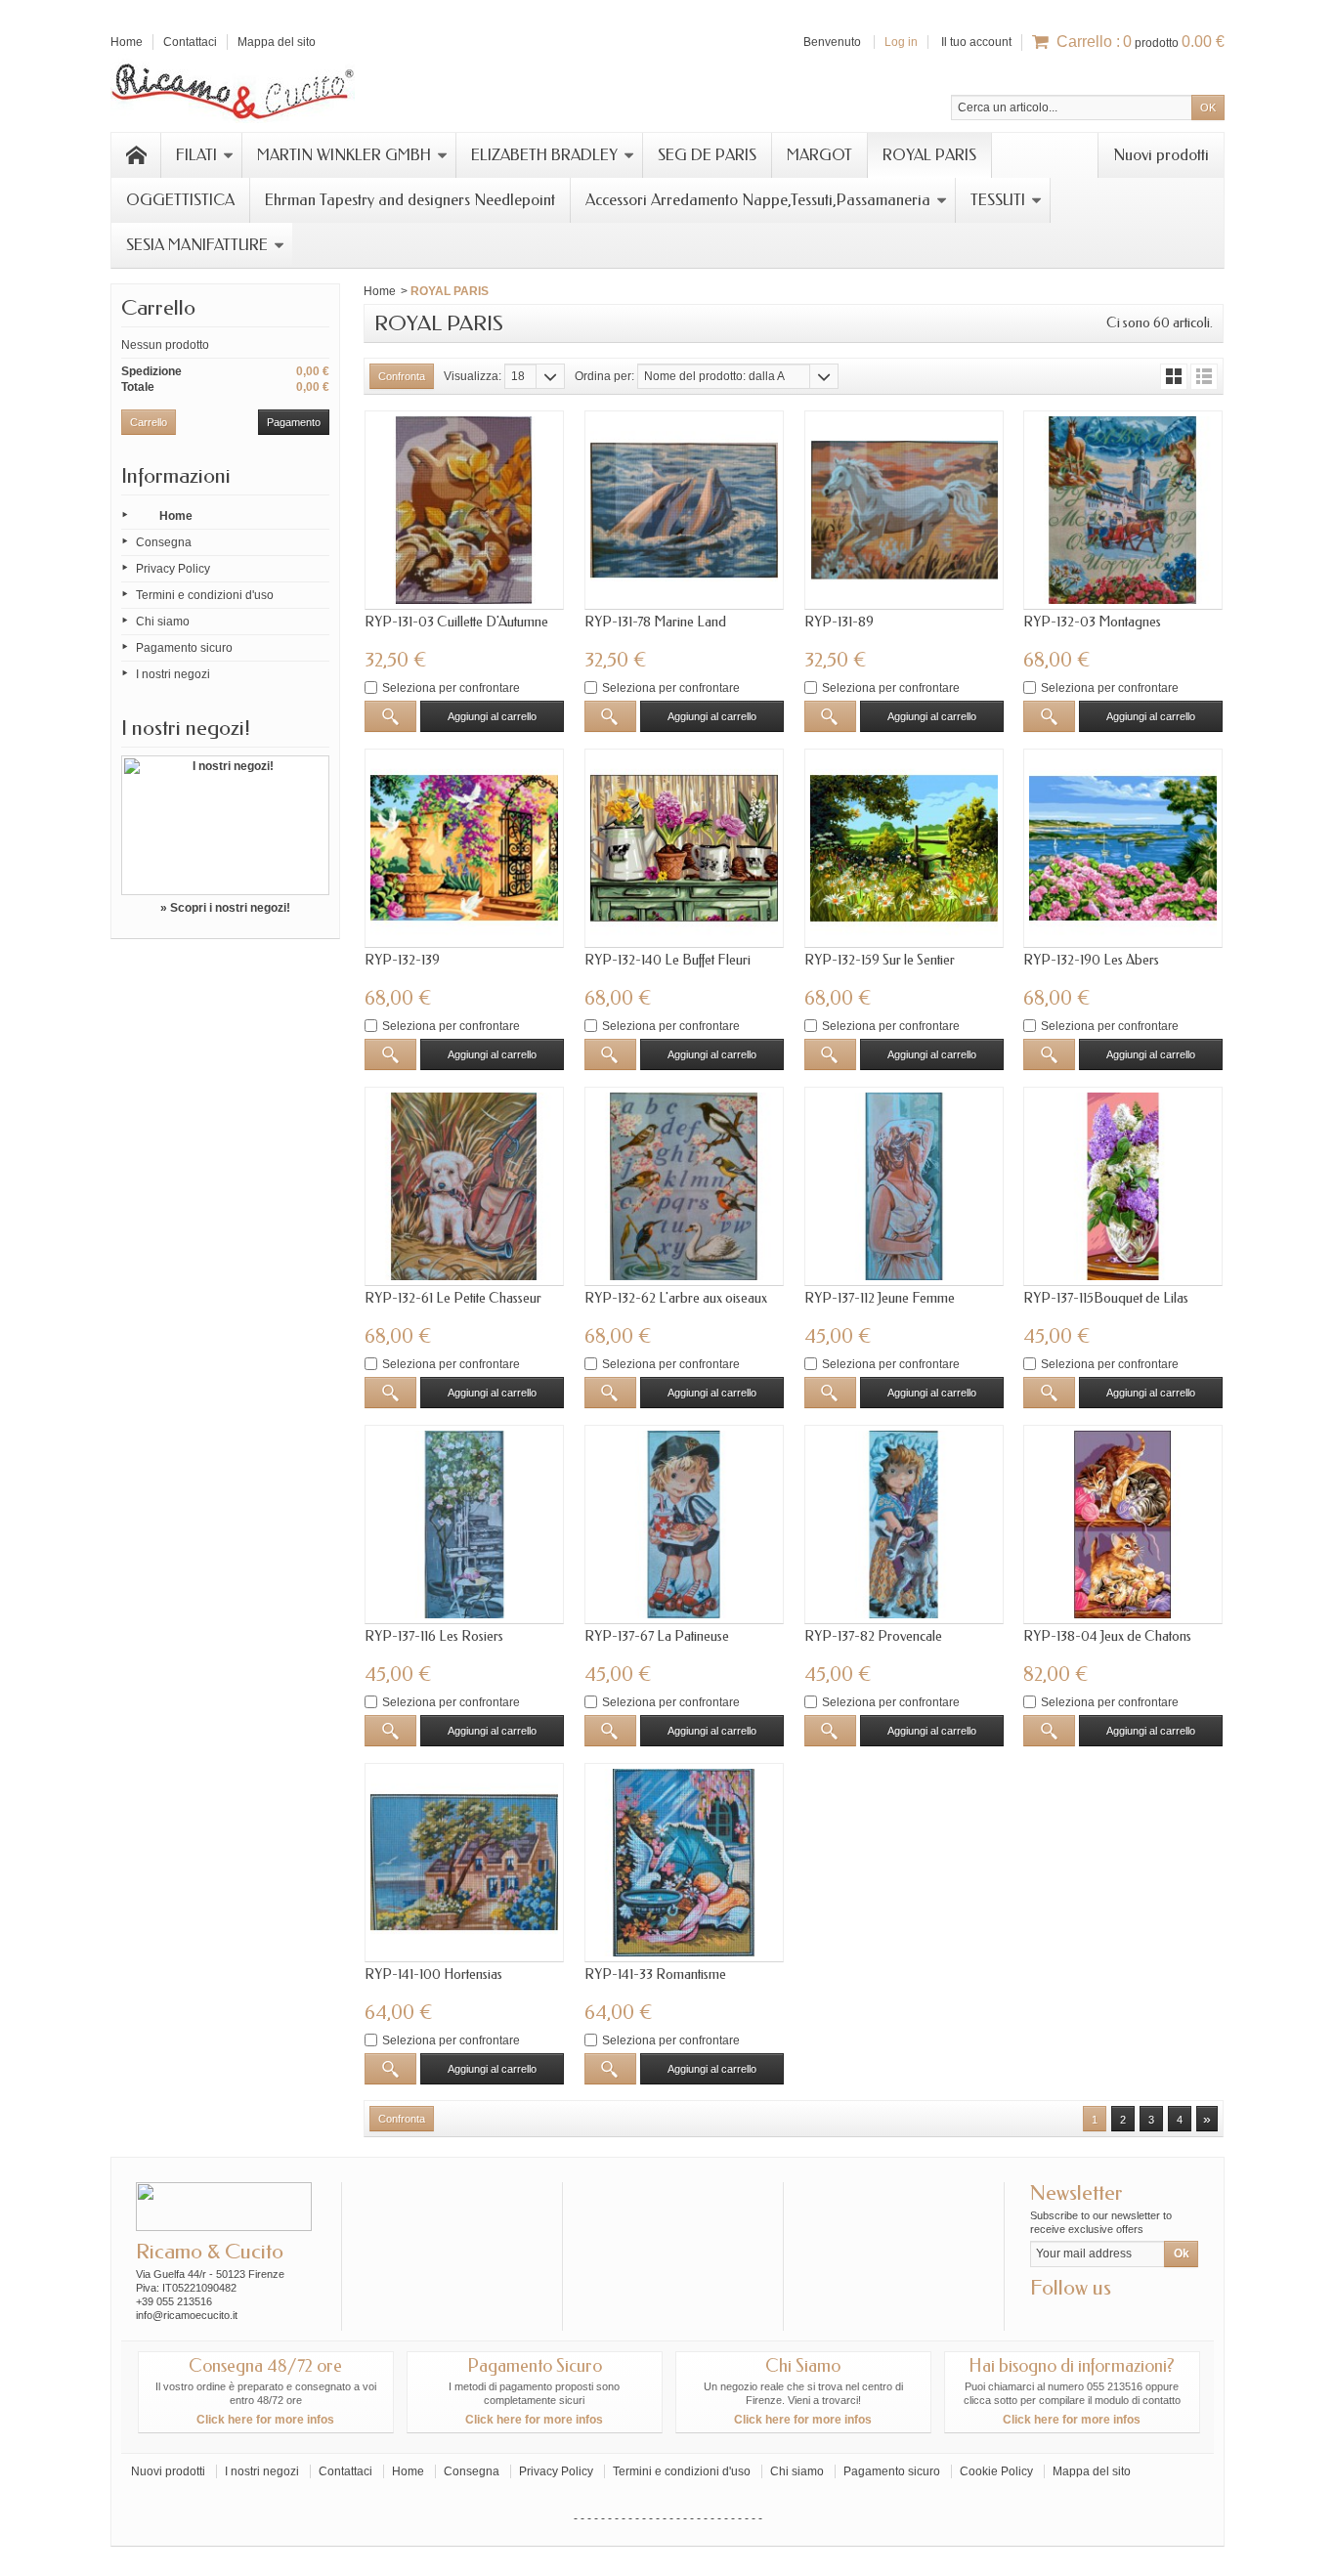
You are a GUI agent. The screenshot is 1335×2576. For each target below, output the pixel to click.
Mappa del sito (1092, 2471)
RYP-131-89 (839, 622)
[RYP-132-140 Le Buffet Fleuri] (684, 848)
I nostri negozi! (186, 728)
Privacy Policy (173, 569)
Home (176, 516)
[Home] (136, 155)
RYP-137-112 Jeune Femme (880, 1298)
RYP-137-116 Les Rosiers (434, 1636)
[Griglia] (1174, 377)
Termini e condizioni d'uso (205, 595)
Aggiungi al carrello (492, 716)
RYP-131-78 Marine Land (655, 622)
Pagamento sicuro (184, 648)
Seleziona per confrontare (451, 688)
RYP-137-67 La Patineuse (657, 1636)
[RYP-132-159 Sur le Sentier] (904, 848)
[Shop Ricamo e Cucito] (233, 88)
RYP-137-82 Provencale (873, 1636)
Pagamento (294, 422)
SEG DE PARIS (707, 155)
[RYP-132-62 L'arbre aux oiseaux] (684, 1186)
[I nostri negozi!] (225, 825)
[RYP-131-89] (904, 510)
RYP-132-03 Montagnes (1092, 622)
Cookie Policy (996, 2471)
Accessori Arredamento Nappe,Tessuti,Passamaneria (758, 200)
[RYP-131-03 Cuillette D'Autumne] (464, 510)
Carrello (158, 308)
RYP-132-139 (402, 960)
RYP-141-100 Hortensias (433, 1975)
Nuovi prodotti (1161, 155)
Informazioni (176, 476)
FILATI (196, 155)
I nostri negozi (173, 674)
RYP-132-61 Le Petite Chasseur (453, 1298)
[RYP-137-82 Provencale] (904, 1524)
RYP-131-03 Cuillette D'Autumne (456, 622)
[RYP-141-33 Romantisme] (684, 1863)
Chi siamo (163, 622)
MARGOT (819, 155)
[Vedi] (390, 716)
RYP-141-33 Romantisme (655, 1975)
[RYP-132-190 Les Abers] (1123, 848)
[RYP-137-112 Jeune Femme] (904, 1186)
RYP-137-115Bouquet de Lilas (1106, 1298)
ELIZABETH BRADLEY (544, 155)
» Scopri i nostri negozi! (225, 908)
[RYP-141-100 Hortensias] (464, 1863)
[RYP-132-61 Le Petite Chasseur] (464, 1186)
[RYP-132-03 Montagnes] (1123, 510)
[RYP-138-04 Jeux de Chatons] (1123, 1524)
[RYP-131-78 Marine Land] (684, 510)
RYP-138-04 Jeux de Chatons (1107, 1636)
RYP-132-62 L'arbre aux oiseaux (676, 1298)
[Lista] (1204, 377)
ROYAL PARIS (929, 155)
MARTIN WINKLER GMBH (344, 155)
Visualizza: (473, 376)
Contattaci (345, 2471)
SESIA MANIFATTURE (197, 245)
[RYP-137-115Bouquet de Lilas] (1123, 1186)
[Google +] (1076, 2317)
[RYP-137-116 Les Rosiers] (464, 1524)
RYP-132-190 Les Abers (1091, 960)
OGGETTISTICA (180, 200)
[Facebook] (1044, 2317)
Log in (901, 42)
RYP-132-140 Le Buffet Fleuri (667, 960)
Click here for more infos (265, 2420)
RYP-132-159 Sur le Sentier (880, 960)
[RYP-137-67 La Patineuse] (684, 1524)
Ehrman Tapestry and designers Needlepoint (410, 200)
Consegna (164, 542)
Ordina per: (604, 376)
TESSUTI (998, 200)
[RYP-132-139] (464, 848)
